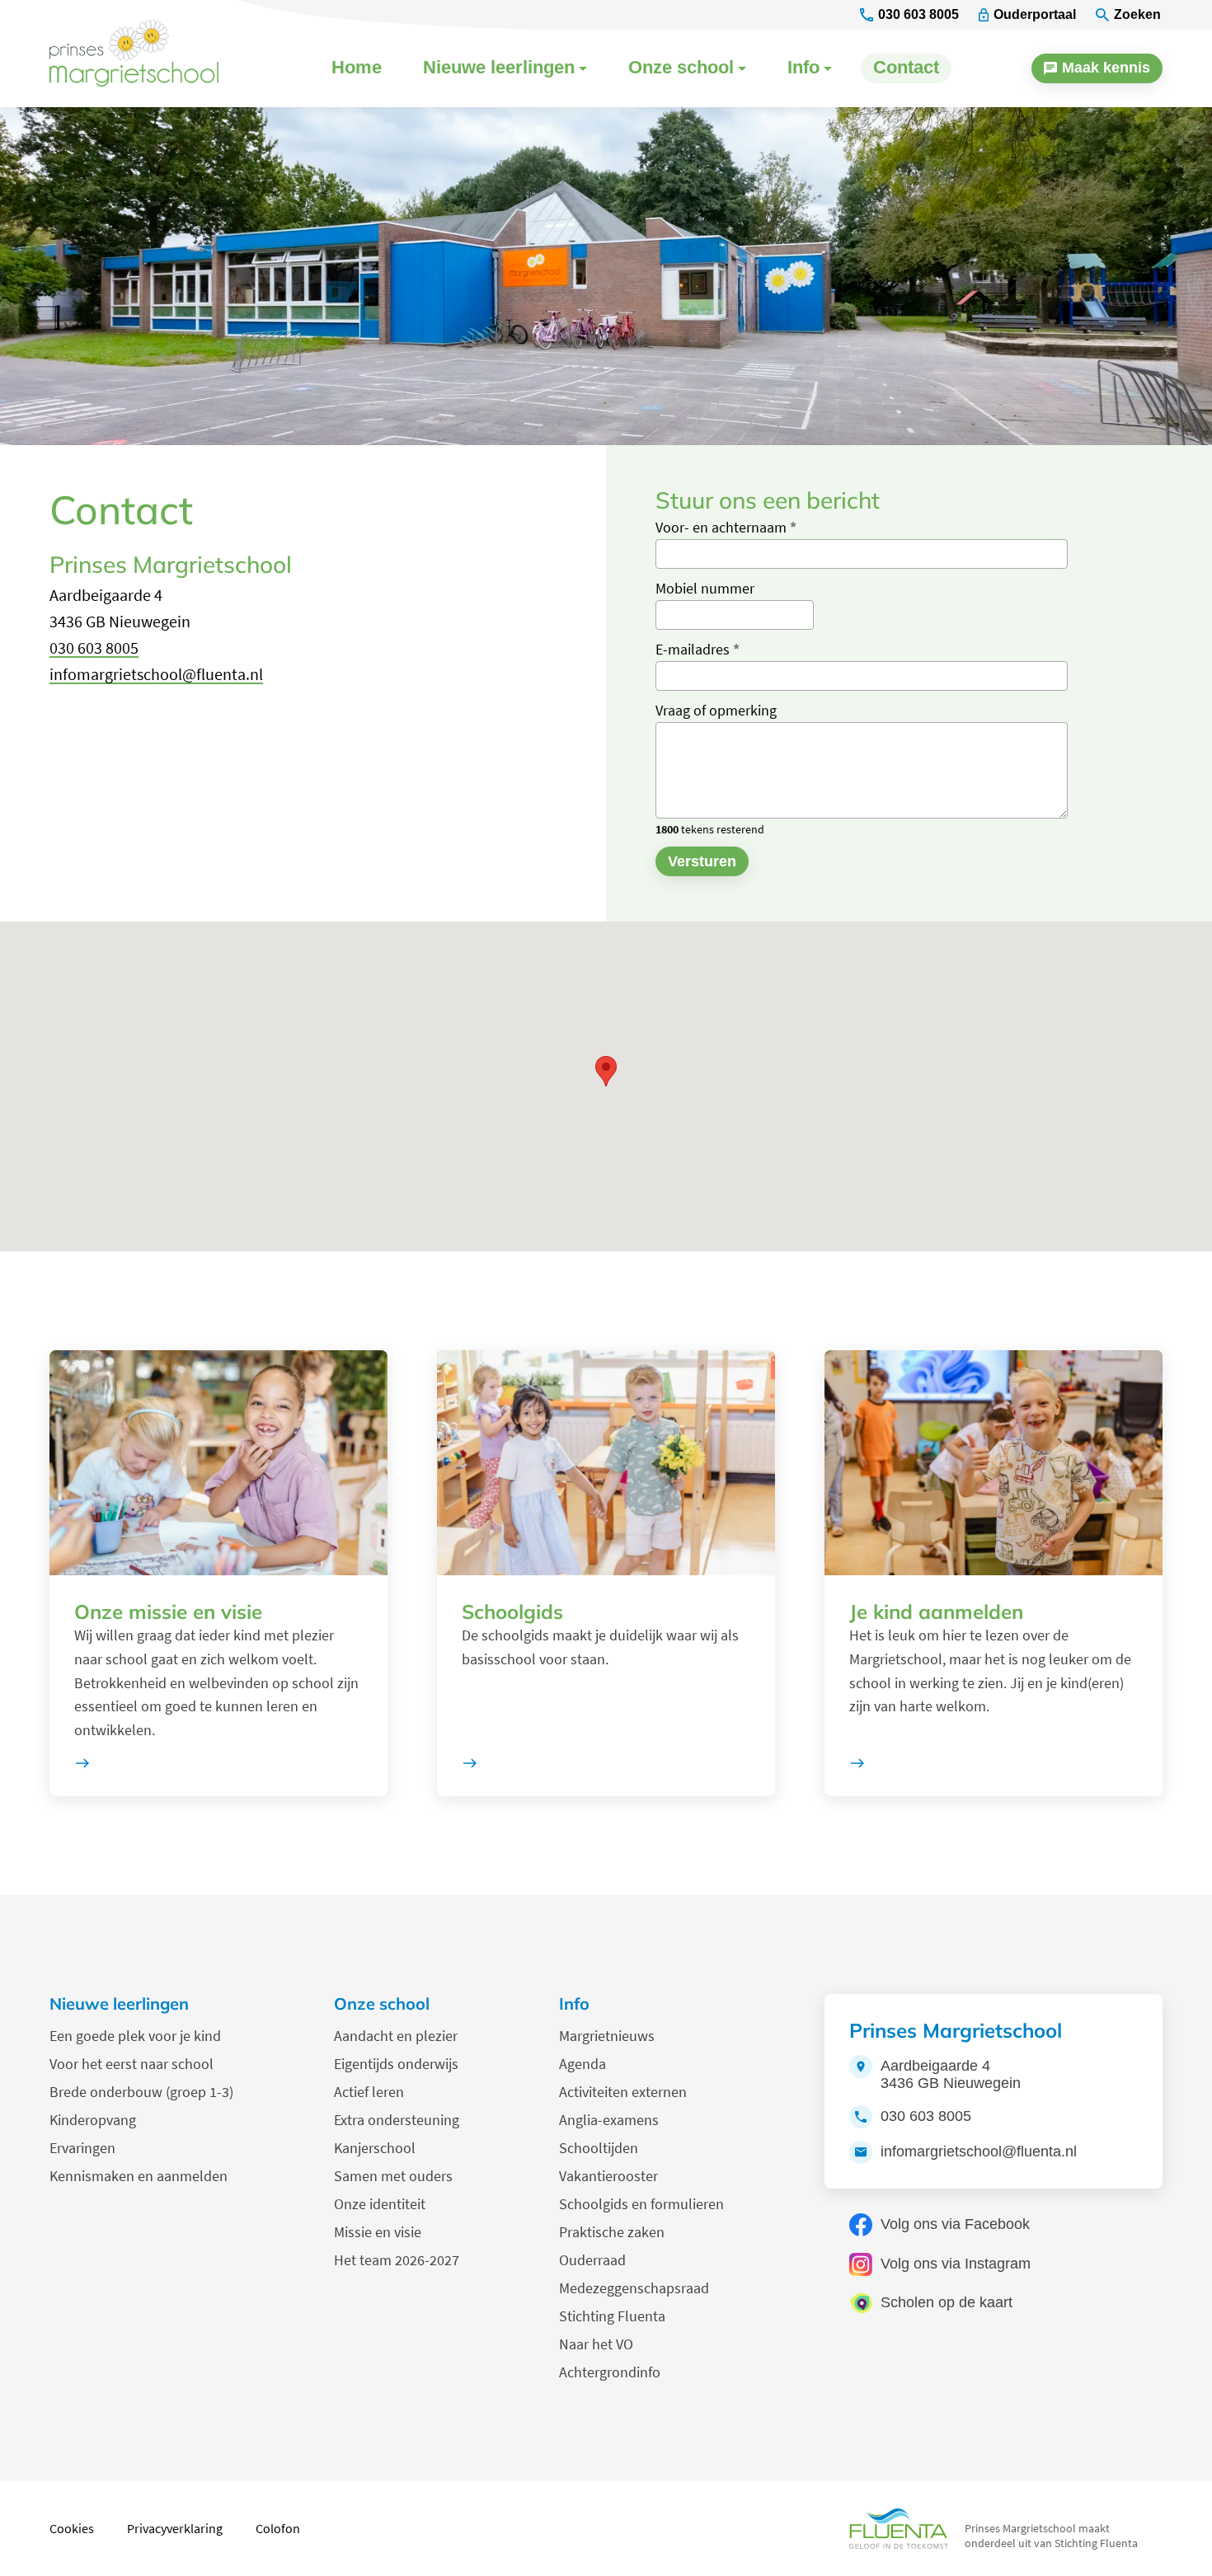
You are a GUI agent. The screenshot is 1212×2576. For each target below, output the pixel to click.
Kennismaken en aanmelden (139, 2176)
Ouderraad (592, 2260)
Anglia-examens (609, 2120)
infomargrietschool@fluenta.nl (156, 674)
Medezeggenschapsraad (634, 2288)
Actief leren (369, 2092)
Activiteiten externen (623, 2092)
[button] (606, 1071)
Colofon (278, 2528)
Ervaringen (82, 2148)
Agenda (583, 2064)
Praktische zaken (612, 2232)
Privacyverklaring (175, 2528)
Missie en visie (378, 2232)
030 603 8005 (94, 648)
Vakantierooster (608, 2176)
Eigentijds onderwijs (396, 2064)
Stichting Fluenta (612, 2316)
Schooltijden (599, 2148)
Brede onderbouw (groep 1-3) (141, 2092)
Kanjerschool (375, 2148)
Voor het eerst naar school (132, 2064)
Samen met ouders (393, 2176)
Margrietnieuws (607, 2036)
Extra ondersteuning (397, 2120)
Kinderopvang (93, 2120)
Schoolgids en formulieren (641, 2204)
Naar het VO (596, 2344)
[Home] (144, 54)
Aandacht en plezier (396, 2036)
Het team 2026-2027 (397, 2260)
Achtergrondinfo (610, 2372)
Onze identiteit (380, 2204)
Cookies (72, 2528)
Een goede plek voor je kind (135, 2036)
